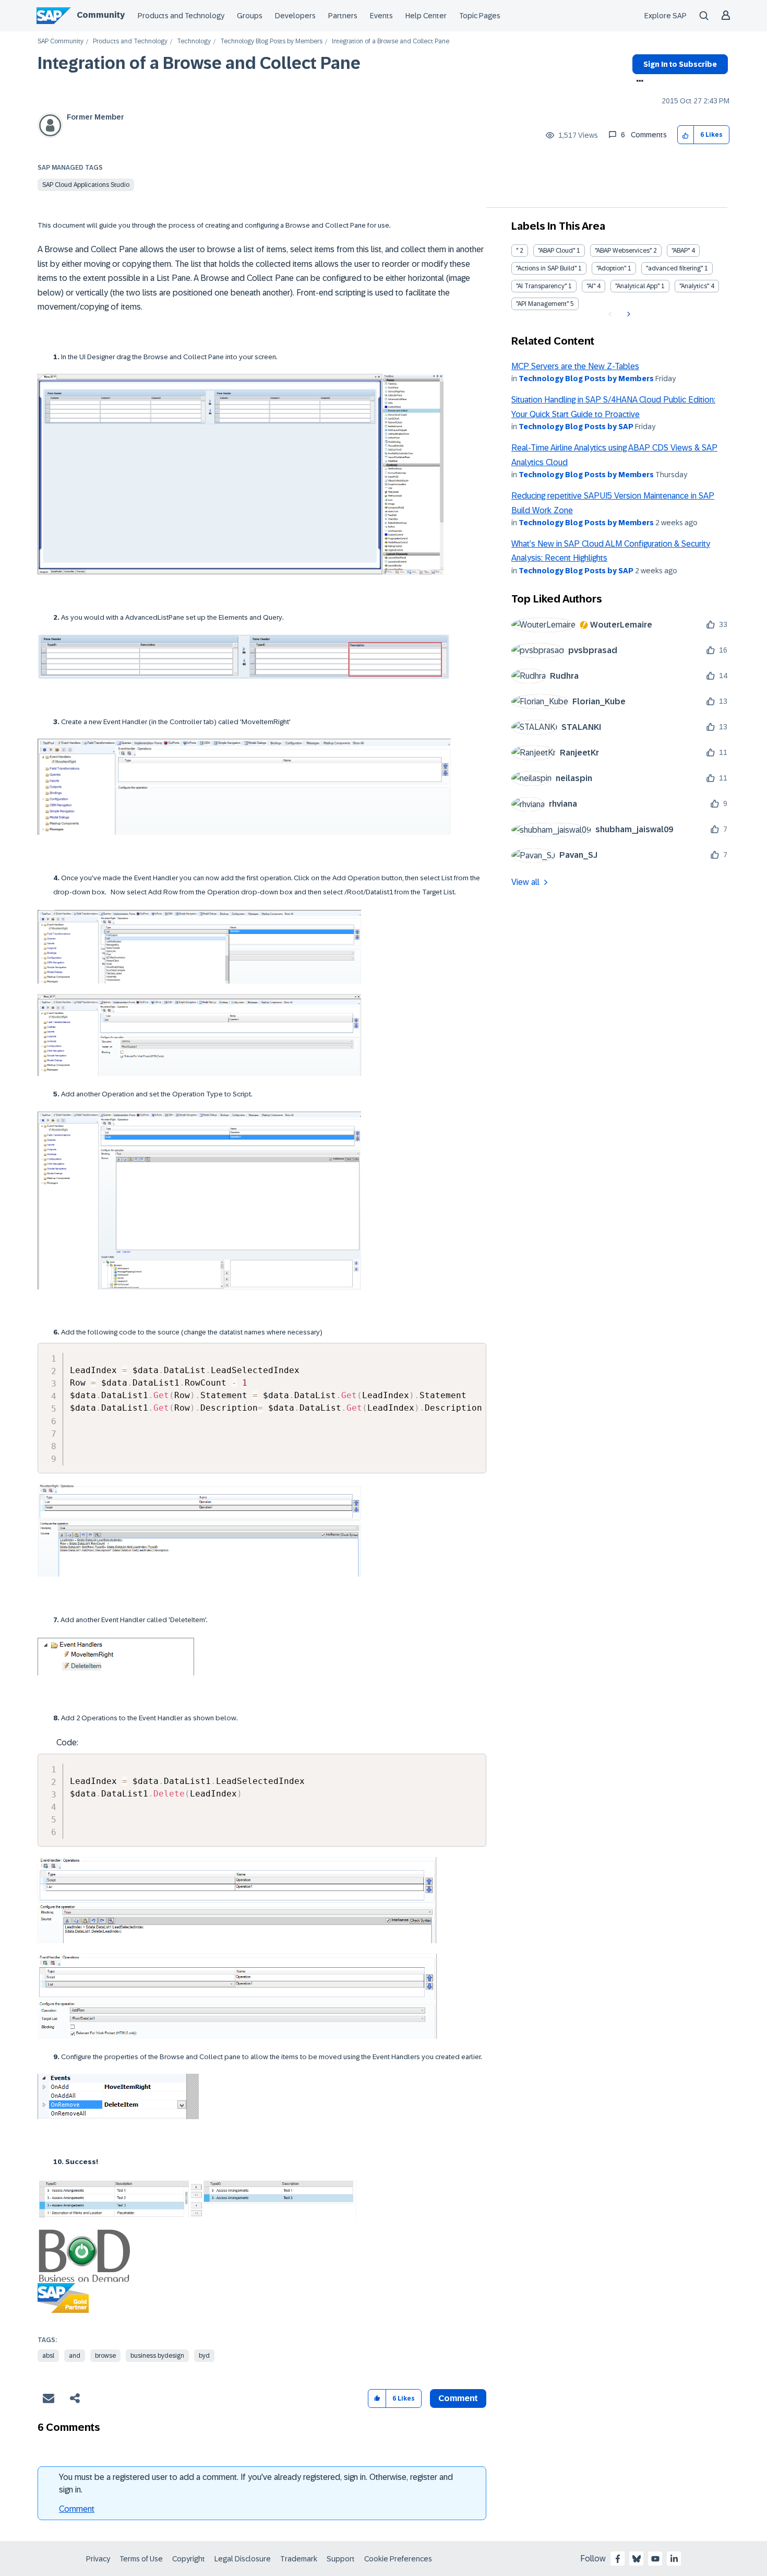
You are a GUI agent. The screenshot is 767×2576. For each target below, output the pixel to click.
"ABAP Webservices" (623, 251)
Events (381, 16)
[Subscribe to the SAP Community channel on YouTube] (655, 2559)
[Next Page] (627, 314)
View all (525, 882)
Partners (343, 16)
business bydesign (157, 2356)
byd (204, 2356)
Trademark (299, 2559)
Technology (194, 42)
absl (48, 2356)
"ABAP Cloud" (556, 251)
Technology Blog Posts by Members (271, 42)
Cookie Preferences (398, 2559)
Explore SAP (666, 16)
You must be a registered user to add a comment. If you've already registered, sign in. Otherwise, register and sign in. (256, 2483)
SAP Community (61, 42)
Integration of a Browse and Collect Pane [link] (391, 42)
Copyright (189, 2559)
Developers (295, 16)
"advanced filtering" (674, 268)
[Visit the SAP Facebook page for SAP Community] (618, 2559)
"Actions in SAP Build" (546, 268)
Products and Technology (181, 16)
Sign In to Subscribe (680, 64)
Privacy (98, 2559)
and (75, 2356)
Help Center (426, 16)
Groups (250, 16)
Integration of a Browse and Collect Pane (199, 63)
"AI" (591, 286)
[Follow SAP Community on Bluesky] (637, 2559)
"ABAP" (681, 251)
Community (101, 15)
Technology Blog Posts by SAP (576, 427)
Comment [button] (458, 2398)
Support (341, 2559)
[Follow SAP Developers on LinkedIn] (674, 2559)
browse (105, 2356)
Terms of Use (141, 2559)
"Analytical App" (637, 286)
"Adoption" (611, 268)
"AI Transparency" (541, 286)
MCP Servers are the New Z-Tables (575, 366)
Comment (77, 2509)
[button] (686, 135)
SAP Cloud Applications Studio (86, 185)
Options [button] (638, 82)
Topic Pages (480, 16)
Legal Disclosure (243, 2559)
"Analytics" (694, 286)
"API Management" (542, 304)
